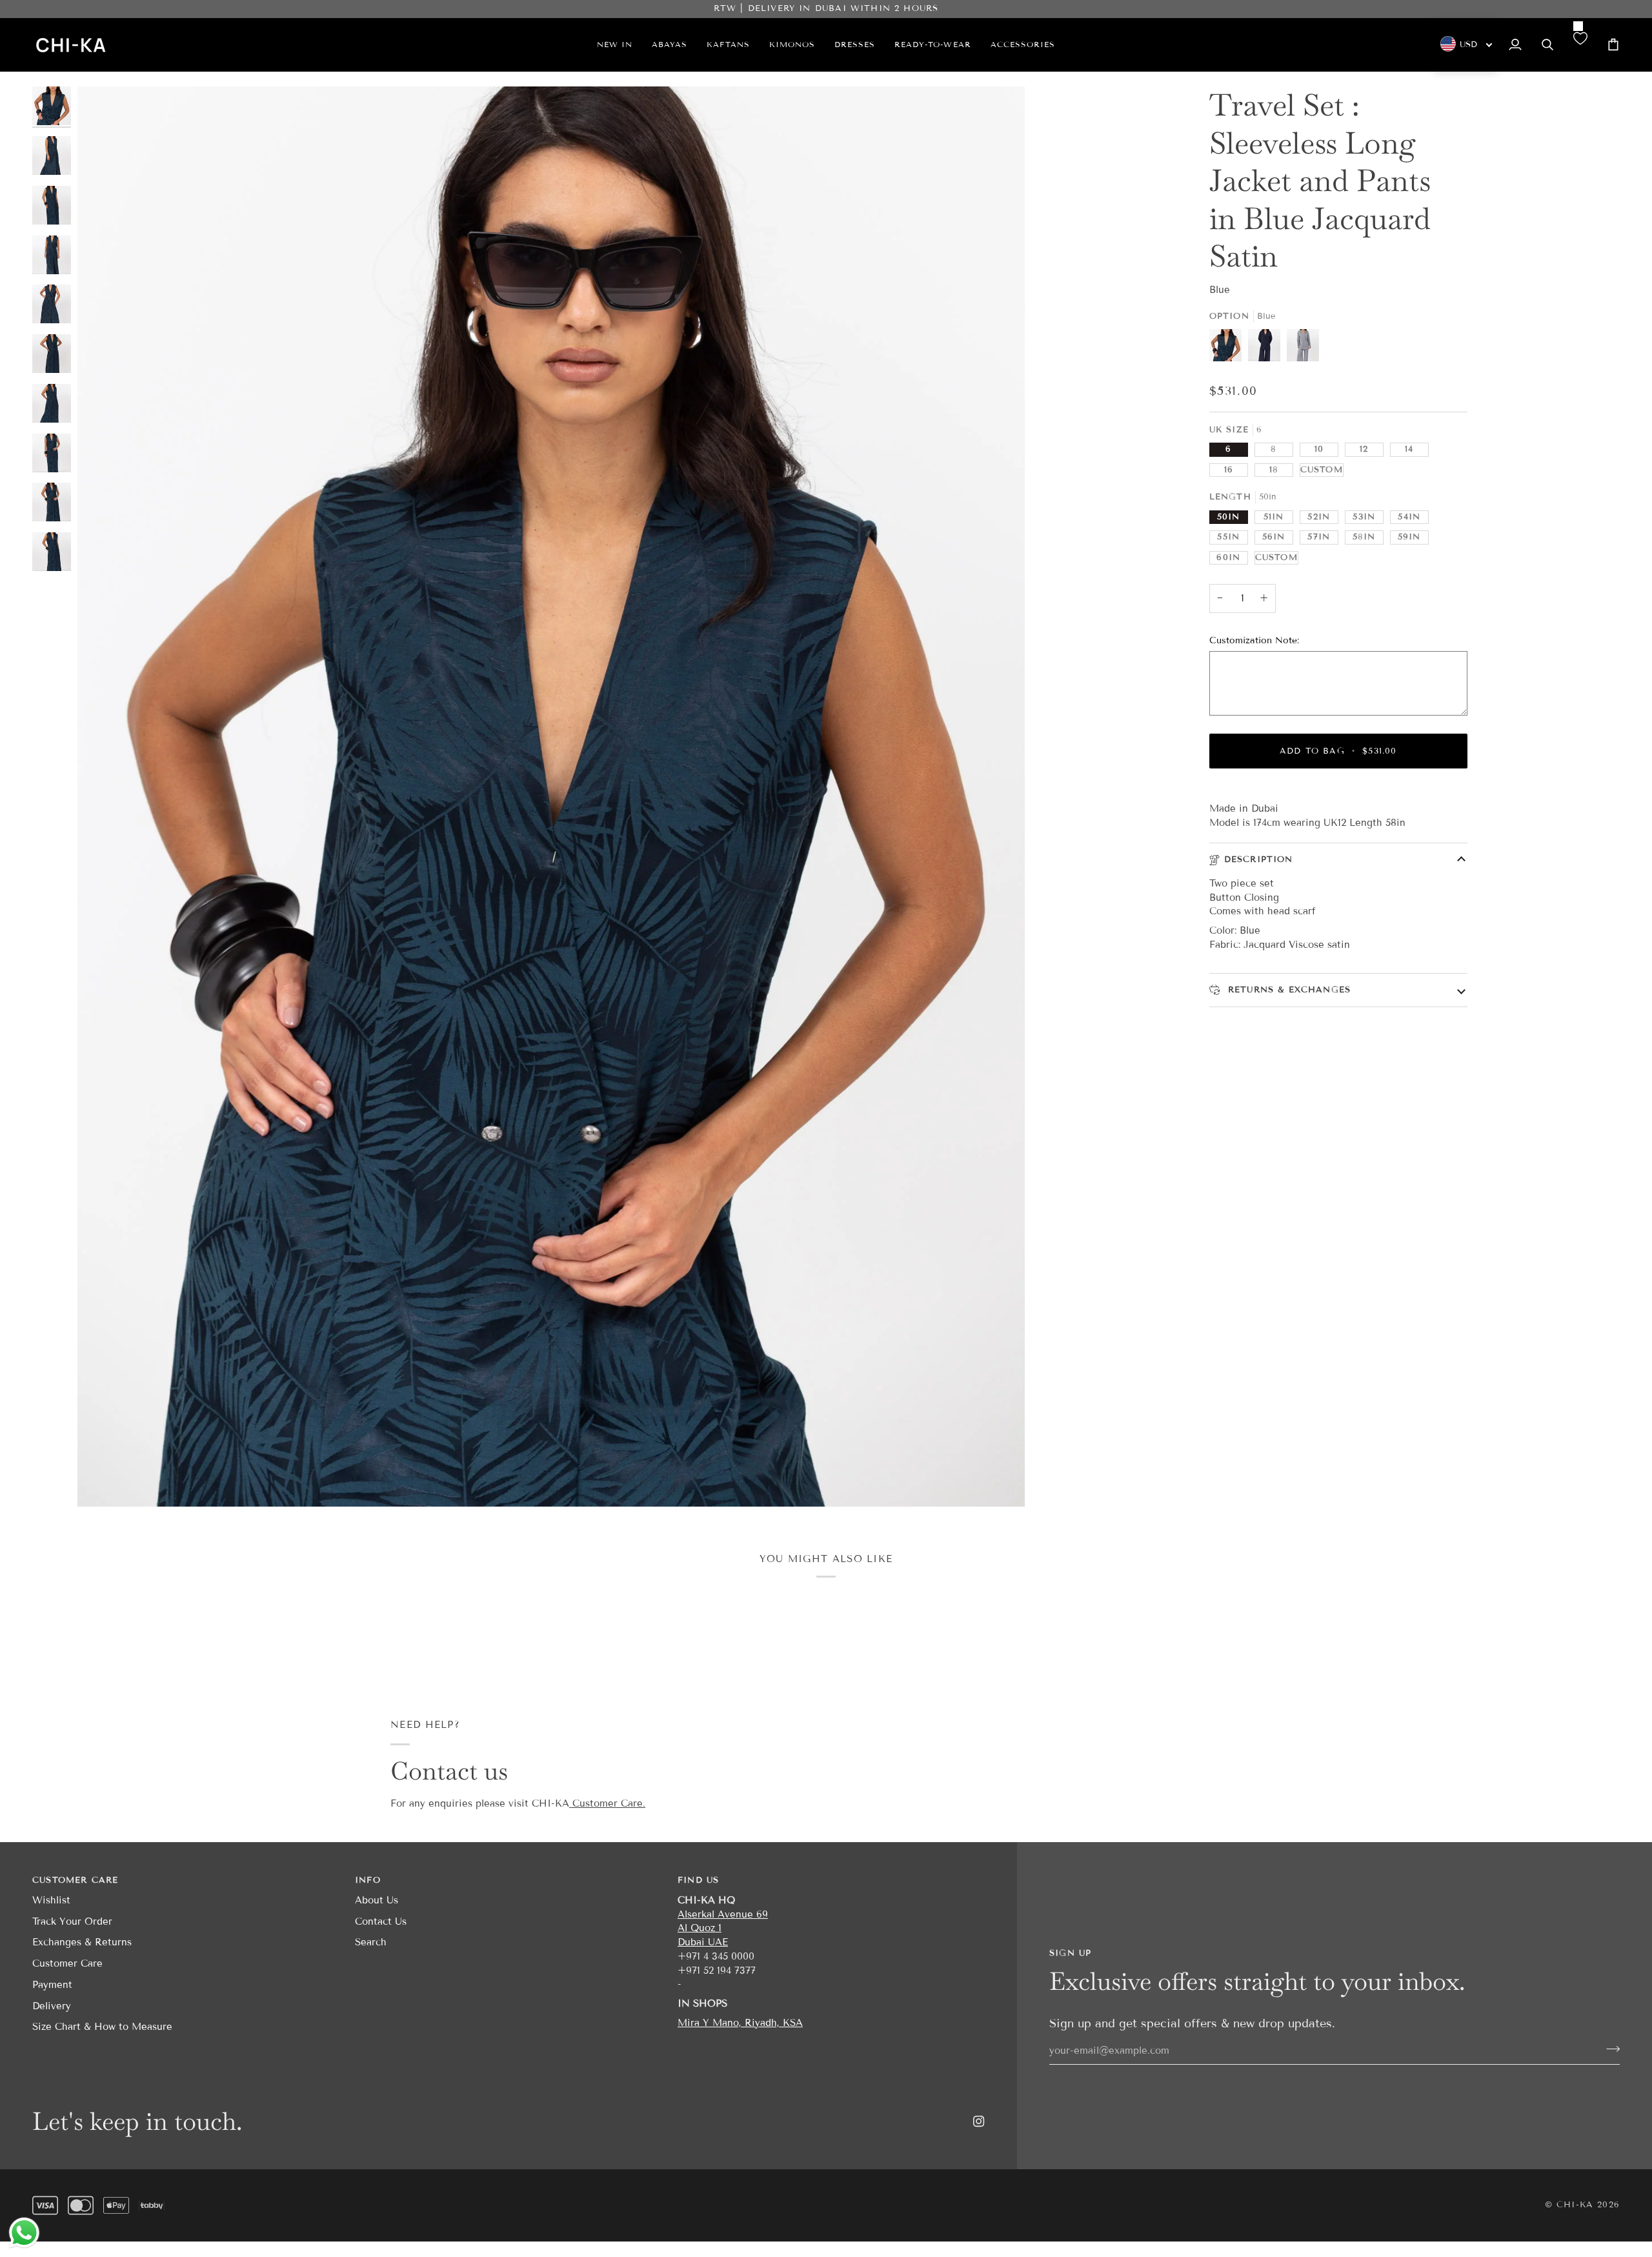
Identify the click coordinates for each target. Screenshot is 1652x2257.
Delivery (52, 2006)
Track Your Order (72, 1921)
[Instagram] (979, 2122)
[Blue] (1229, 348)
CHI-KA (1575, 2205)
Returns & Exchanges (1287, 990)
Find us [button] (698, 1880)
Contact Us (381, 1921)
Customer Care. (607, 1803)
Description (1259, 859)
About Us (377, 1900)
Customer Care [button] (75, 1880)
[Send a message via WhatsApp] (24, 2233)
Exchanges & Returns (82, 1942)
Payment (52, 1985)
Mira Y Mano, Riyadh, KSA (740, 2023)
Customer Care (67, 1963)
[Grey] (1303, 348)
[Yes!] (1609, 2049)
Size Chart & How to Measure (102, 2027)
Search (371, 1942)
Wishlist (51, 1900)
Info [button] (368, 1880)
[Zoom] (551, 797)
